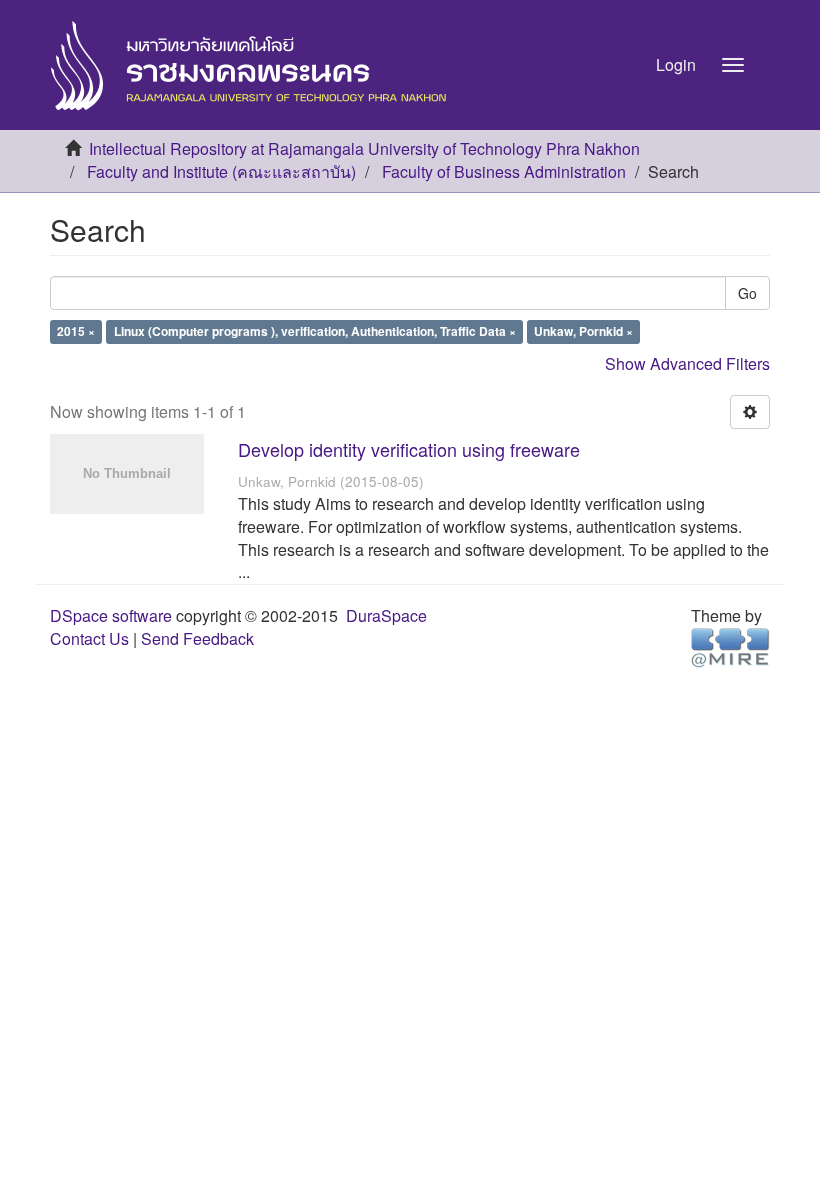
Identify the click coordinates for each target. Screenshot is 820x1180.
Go (747, 293)
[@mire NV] (730, 646)
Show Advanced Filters (687, 363)
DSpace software (111, 615)
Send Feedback (197, 638)
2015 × (76, 332)
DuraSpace (386, 615)
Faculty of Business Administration (504, 171)
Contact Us (89, 638)
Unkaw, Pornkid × (583, 332)
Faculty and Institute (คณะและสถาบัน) (221, 171)
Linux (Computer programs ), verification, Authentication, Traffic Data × (315, 332)
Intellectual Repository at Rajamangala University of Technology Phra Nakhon (364, 148)
